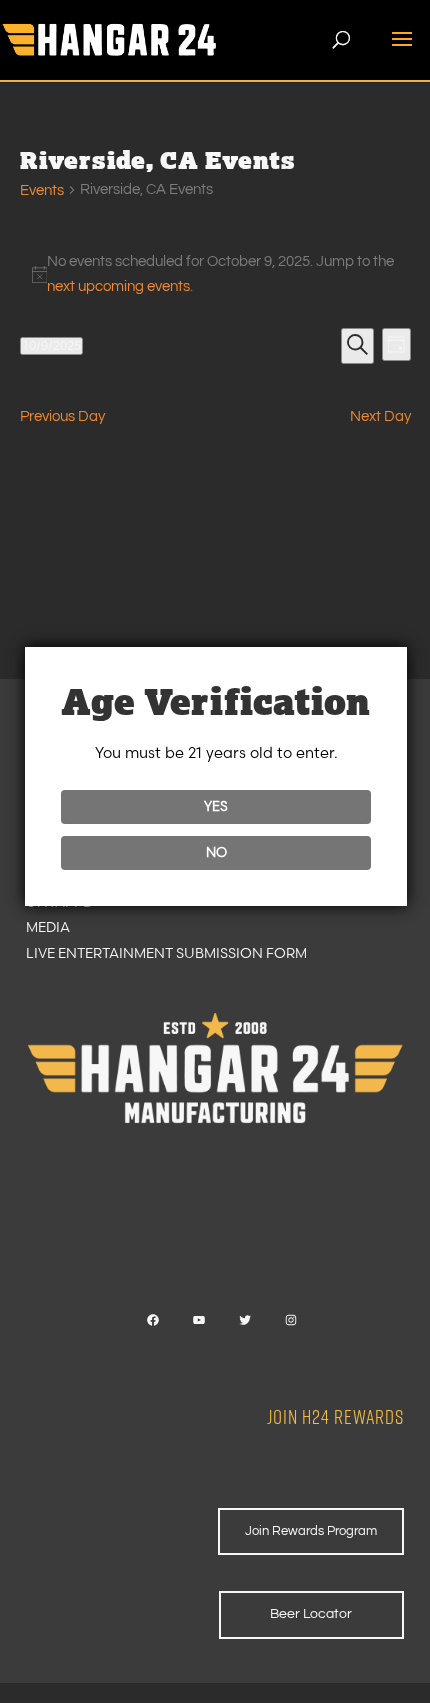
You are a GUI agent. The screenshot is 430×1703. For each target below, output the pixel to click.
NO (216, 852)
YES (216, 806)
